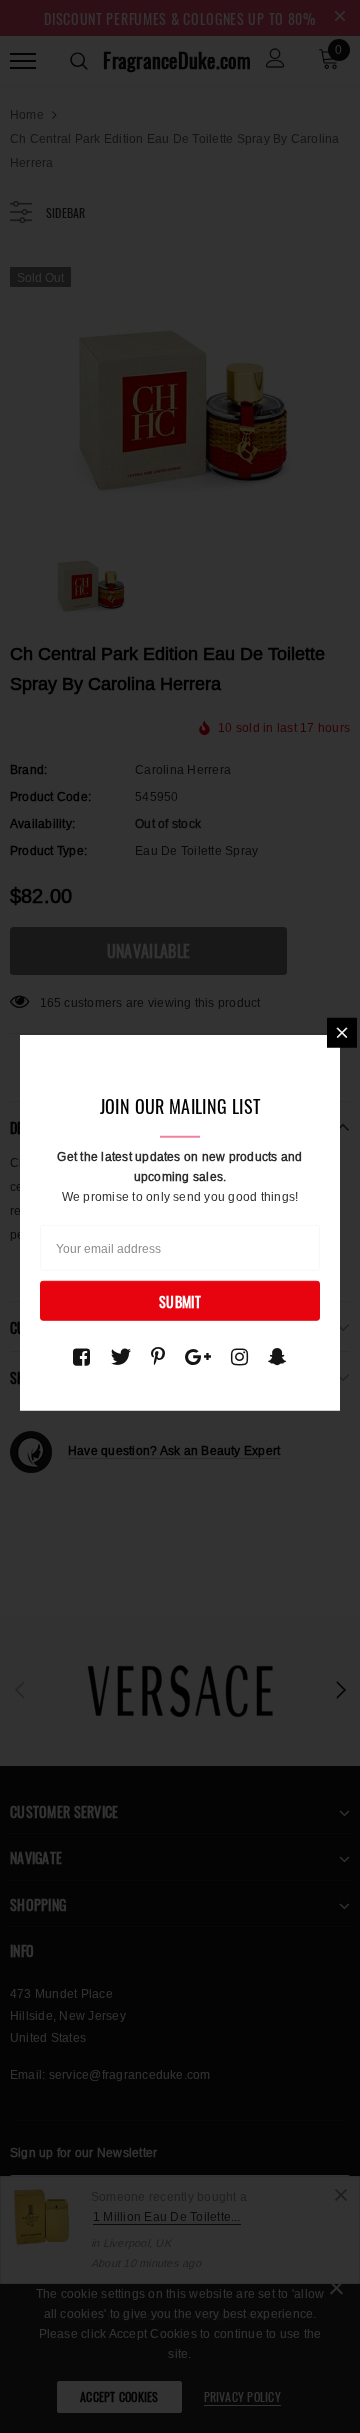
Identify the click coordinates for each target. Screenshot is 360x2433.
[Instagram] (239, 1357)
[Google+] (198, 1357)
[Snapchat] (277, 1357)
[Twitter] (120, 1357)
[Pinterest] (158, 1357)
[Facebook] (81, 1357)
